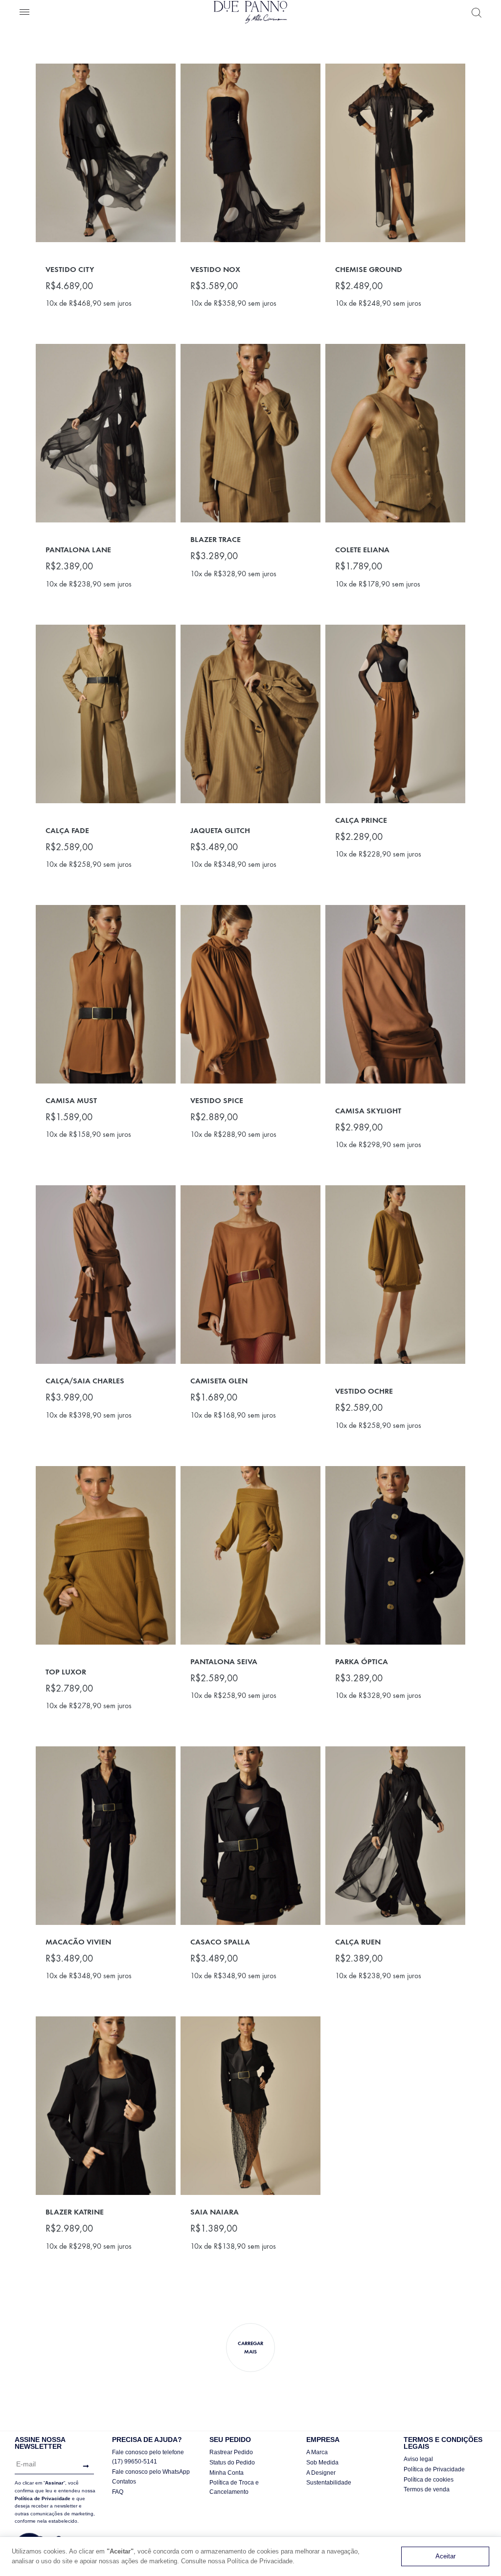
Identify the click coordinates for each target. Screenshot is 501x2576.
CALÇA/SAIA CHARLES (85, 1381)
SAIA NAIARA (215, 2212)
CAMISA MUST (71, 1100)
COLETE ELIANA (362, 550)
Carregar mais (250, 2348)
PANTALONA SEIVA (224, 1661)
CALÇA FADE (67, 830)
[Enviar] (83, 2466)
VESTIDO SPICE (217, 1100)
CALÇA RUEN (358, 1942)
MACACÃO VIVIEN (78, 1942)
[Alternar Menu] (24, 13)
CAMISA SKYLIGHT (368, 1111)
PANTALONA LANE (78, 550)
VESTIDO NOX (215, 269)
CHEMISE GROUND (369, 269)
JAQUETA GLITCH (220, 830)
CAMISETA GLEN (219, 1381)
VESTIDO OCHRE (364, 1391)
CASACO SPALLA (220, 1942)
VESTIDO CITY (70, 269)
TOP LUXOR (66, 1672)
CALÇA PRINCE (361, 820)
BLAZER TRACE (216, 539)
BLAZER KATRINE (75, 2212)
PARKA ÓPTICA (362, 1661)
